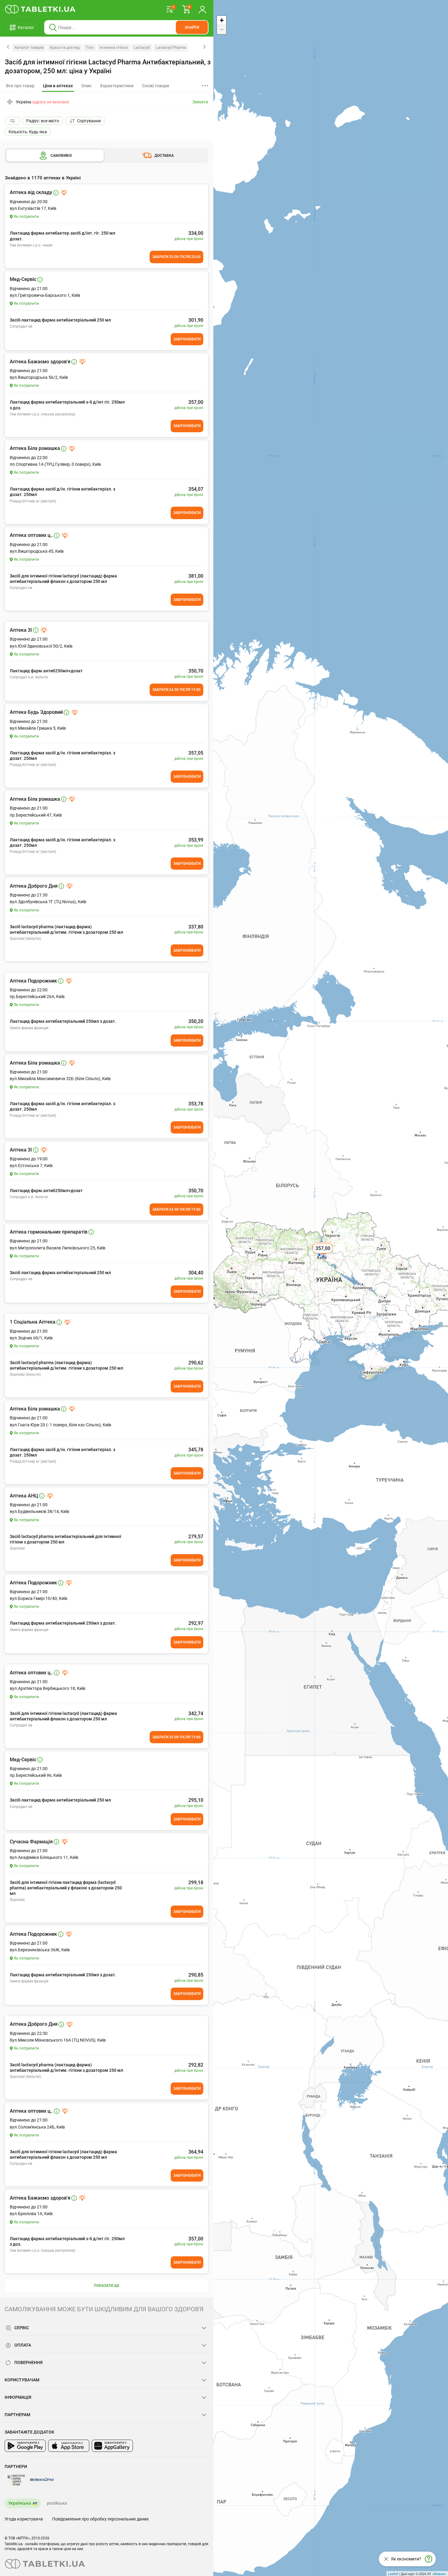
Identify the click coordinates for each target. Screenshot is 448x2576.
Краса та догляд (65, 47)
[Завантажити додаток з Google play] (25, 2446)
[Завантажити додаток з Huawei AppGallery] (112, 2446)
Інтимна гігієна (114, 47)
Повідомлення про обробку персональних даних (100, 2519)
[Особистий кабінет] (202, 9)
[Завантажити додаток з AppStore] (69, 2446)
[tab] (58, 86)
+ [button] (222, 20)
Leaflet (393, 2574)
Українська (20, 2503)
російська (57, 2503)
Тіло (90, 47)
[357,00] (323, 1255)
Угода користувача (24, 2519)
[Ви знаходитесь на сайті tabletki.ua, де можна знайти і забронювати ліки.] (40, 9)
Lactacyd (142, 47)
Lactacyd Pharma (171, 47)
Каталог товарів (29, 47)
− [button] (222, 29)
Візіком (439, 2574)
